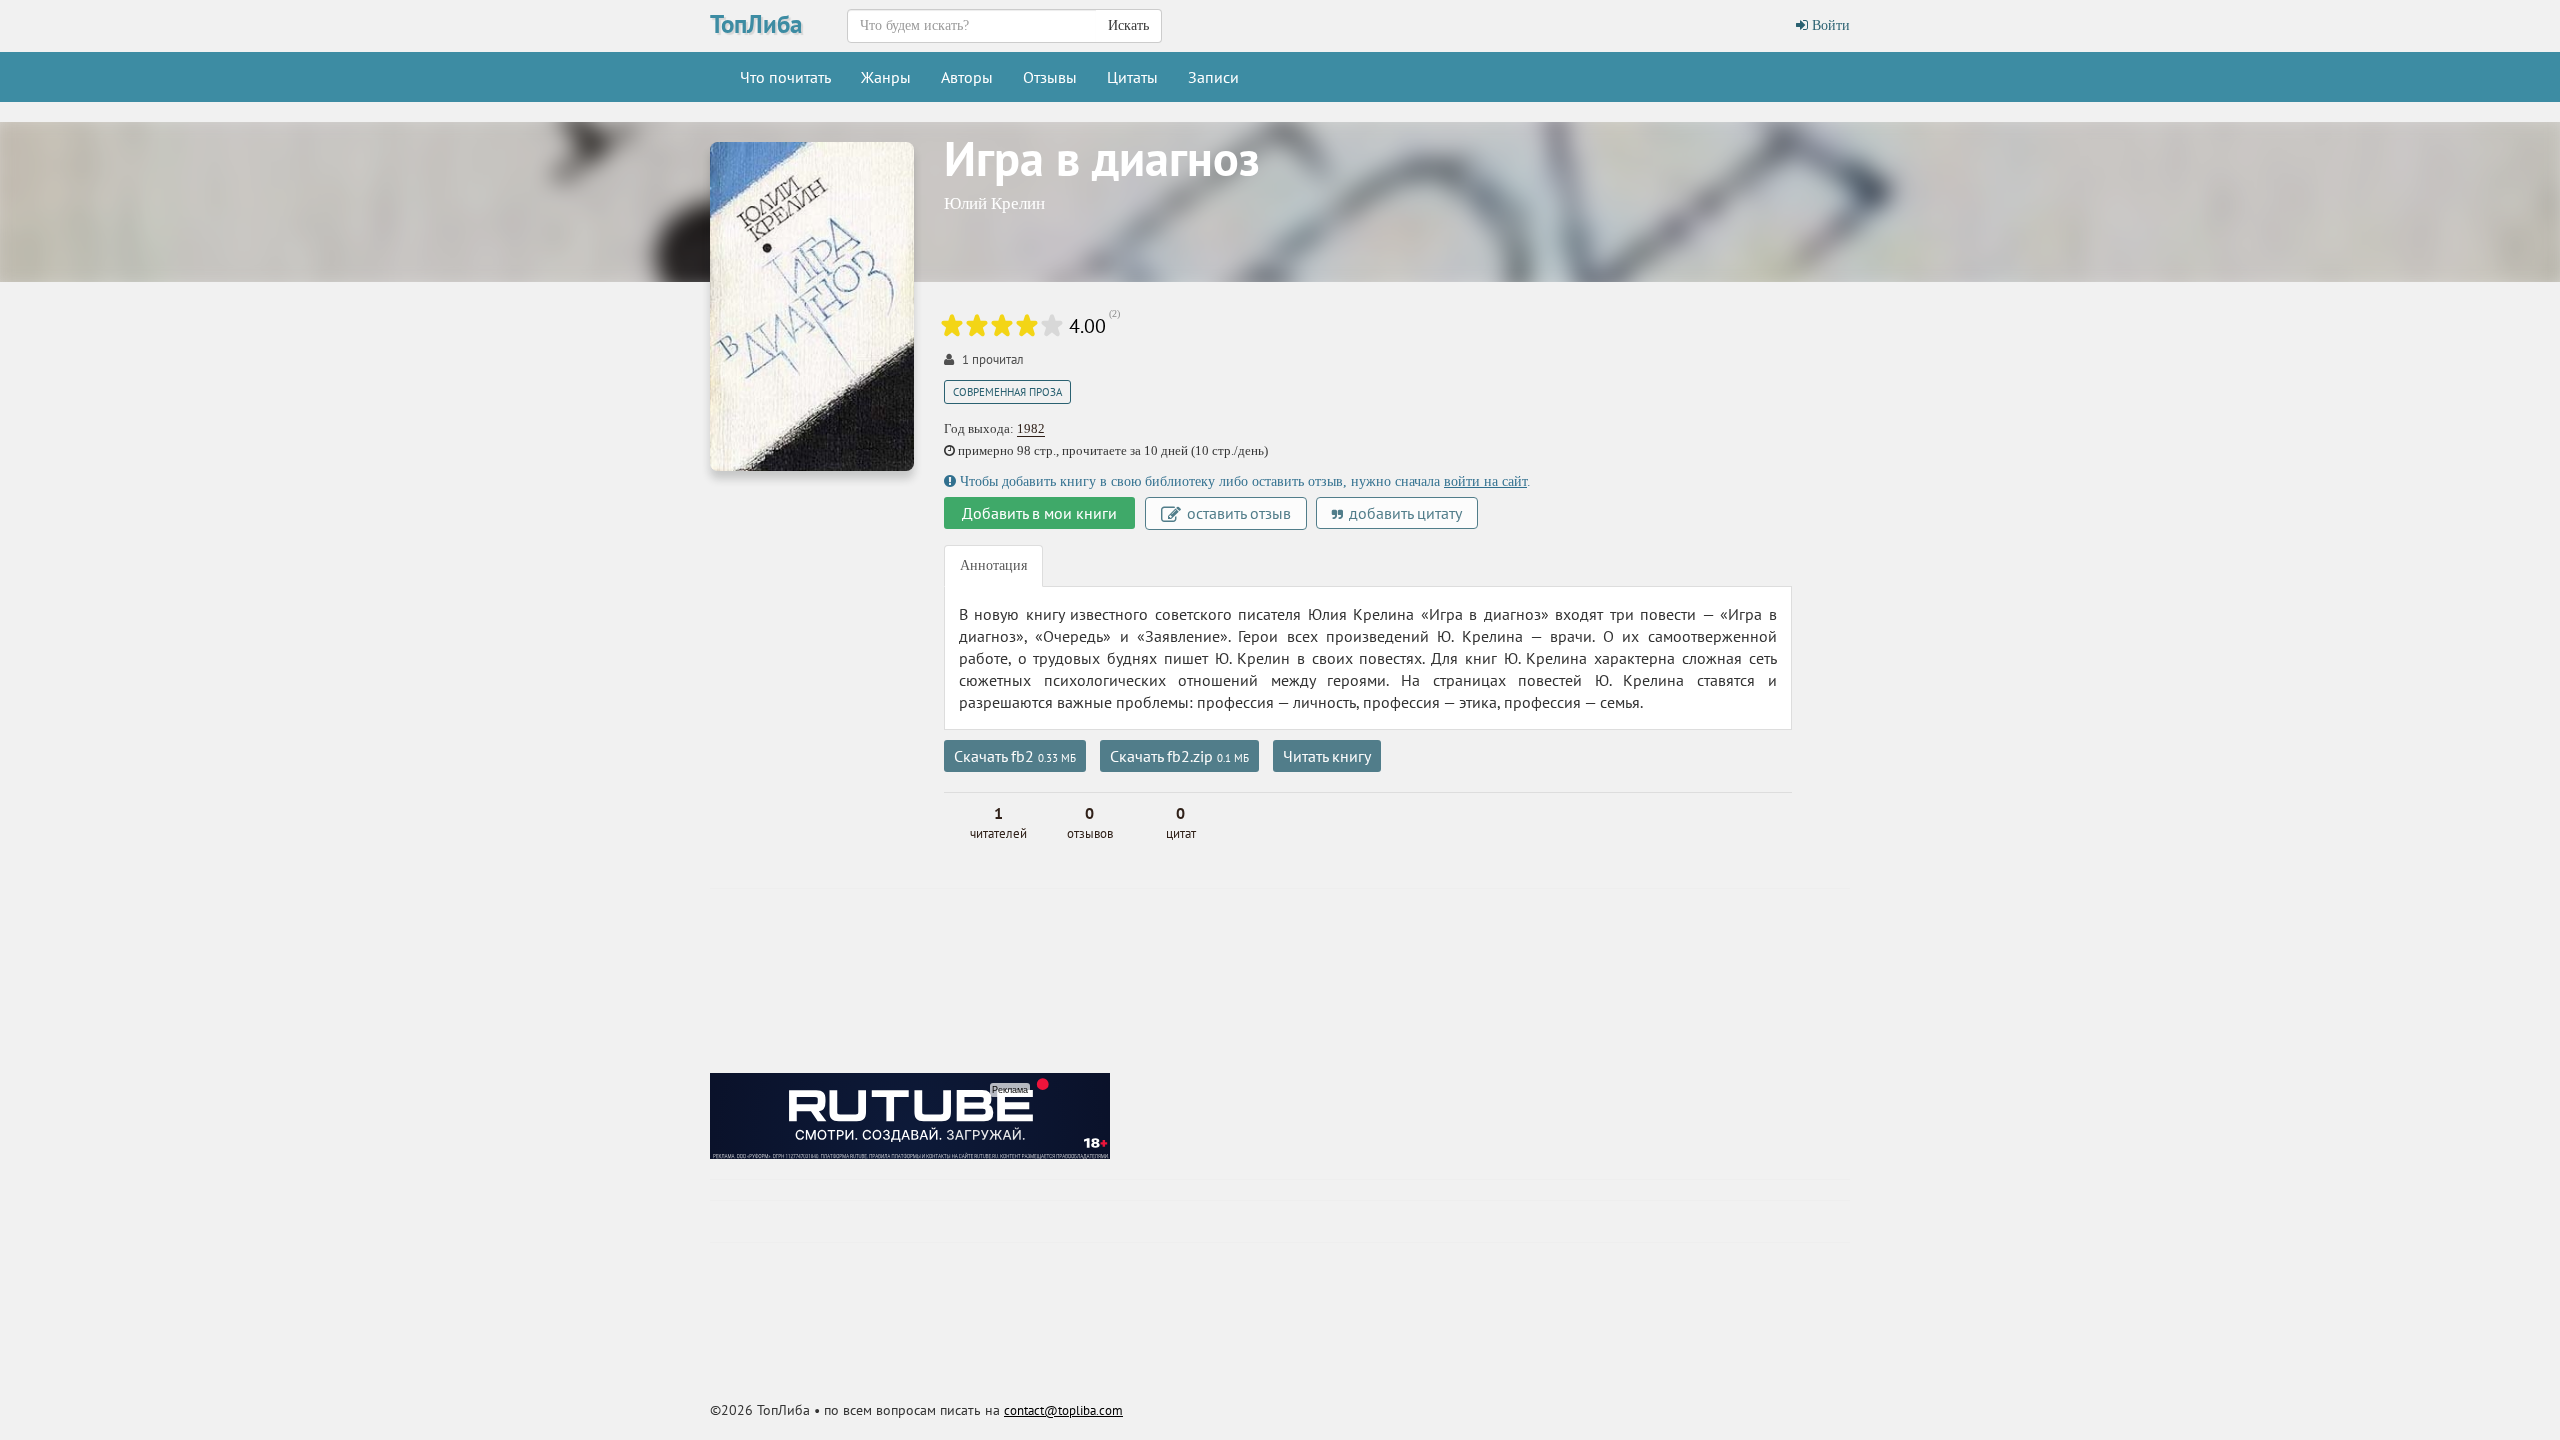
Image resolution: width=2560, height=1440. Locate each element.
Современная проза (1007, 392)
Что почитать (785, 77)
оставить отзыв (1237, 513)
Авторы (967, 77)
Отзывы (1050, 77)
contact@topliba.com (1063, 1410)
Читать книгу (1327, 756)
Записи (1213, 77)
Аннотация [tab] (993, 565)
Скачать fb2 (1015, 756)
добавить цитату (1403, 513)
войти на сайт (1485, 481)
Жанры (886, 77)
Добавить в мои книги (1039, 513)
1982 (1031, 428)
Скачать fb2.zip (1179, 756)
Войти (1829, 25)
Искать (1128, 25)
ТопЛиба (756, 24)
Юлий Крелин (994, 203)
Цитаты (1132, 77)
